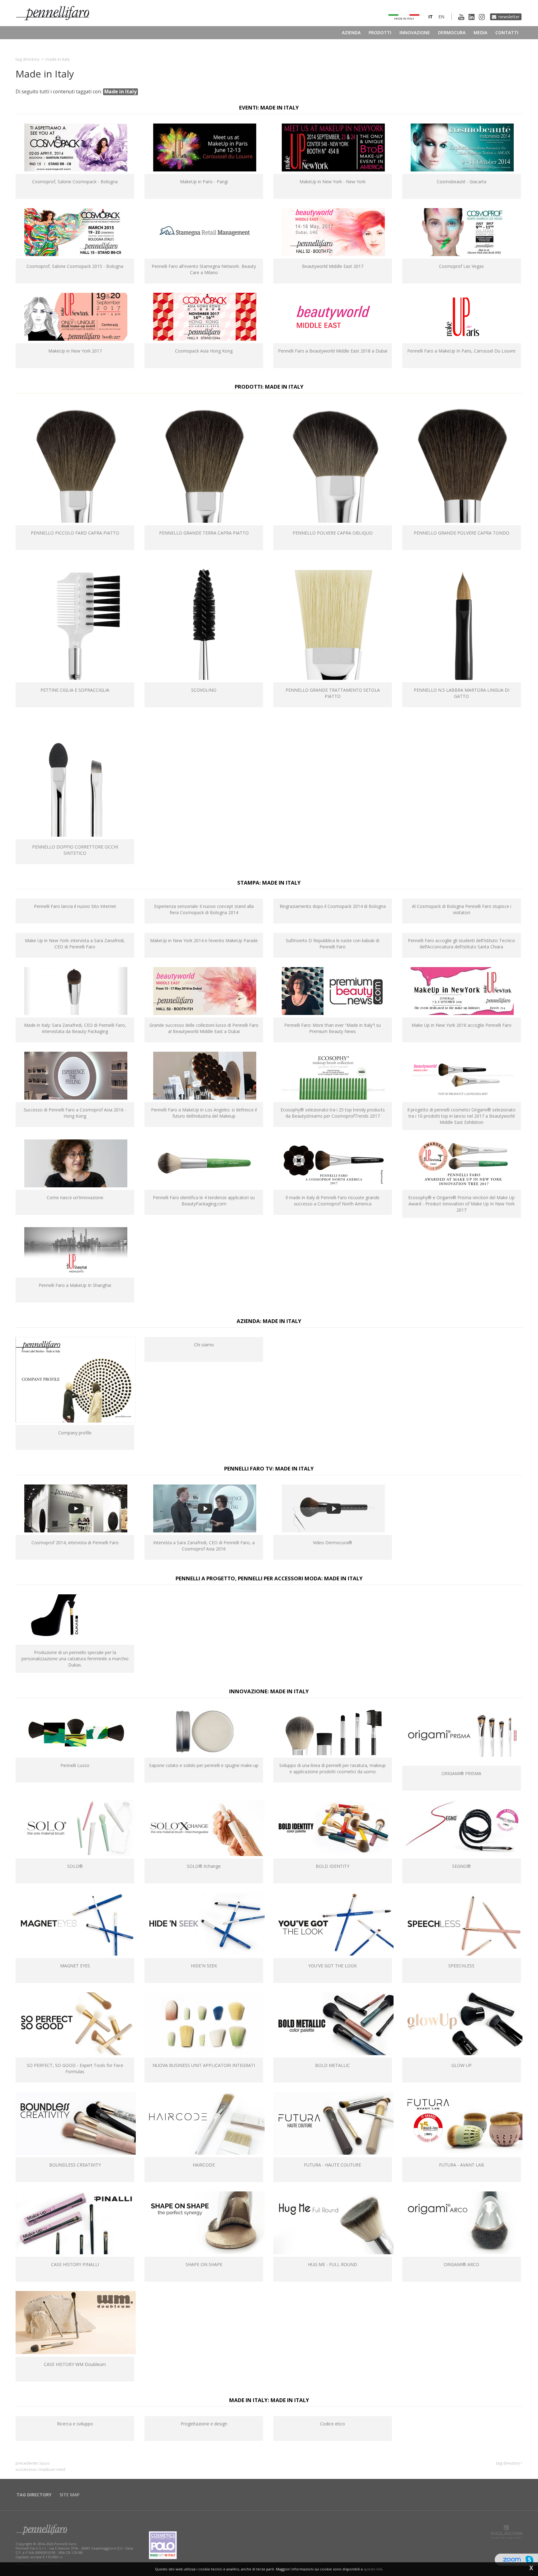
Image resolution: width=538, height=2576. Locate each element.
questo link (373, 2569)
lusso (45, 2463)
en (441, 17)
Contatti (507, 33)
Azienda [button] (351, 33)
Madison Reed (52, 2469)
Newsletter (509, 17)
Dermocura (452, 33)
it (431, 17)
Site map (69, 2495)
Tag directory (28, 59)
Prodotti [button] (380, 33)
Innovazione (415, 33)
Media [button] (480, 33)
